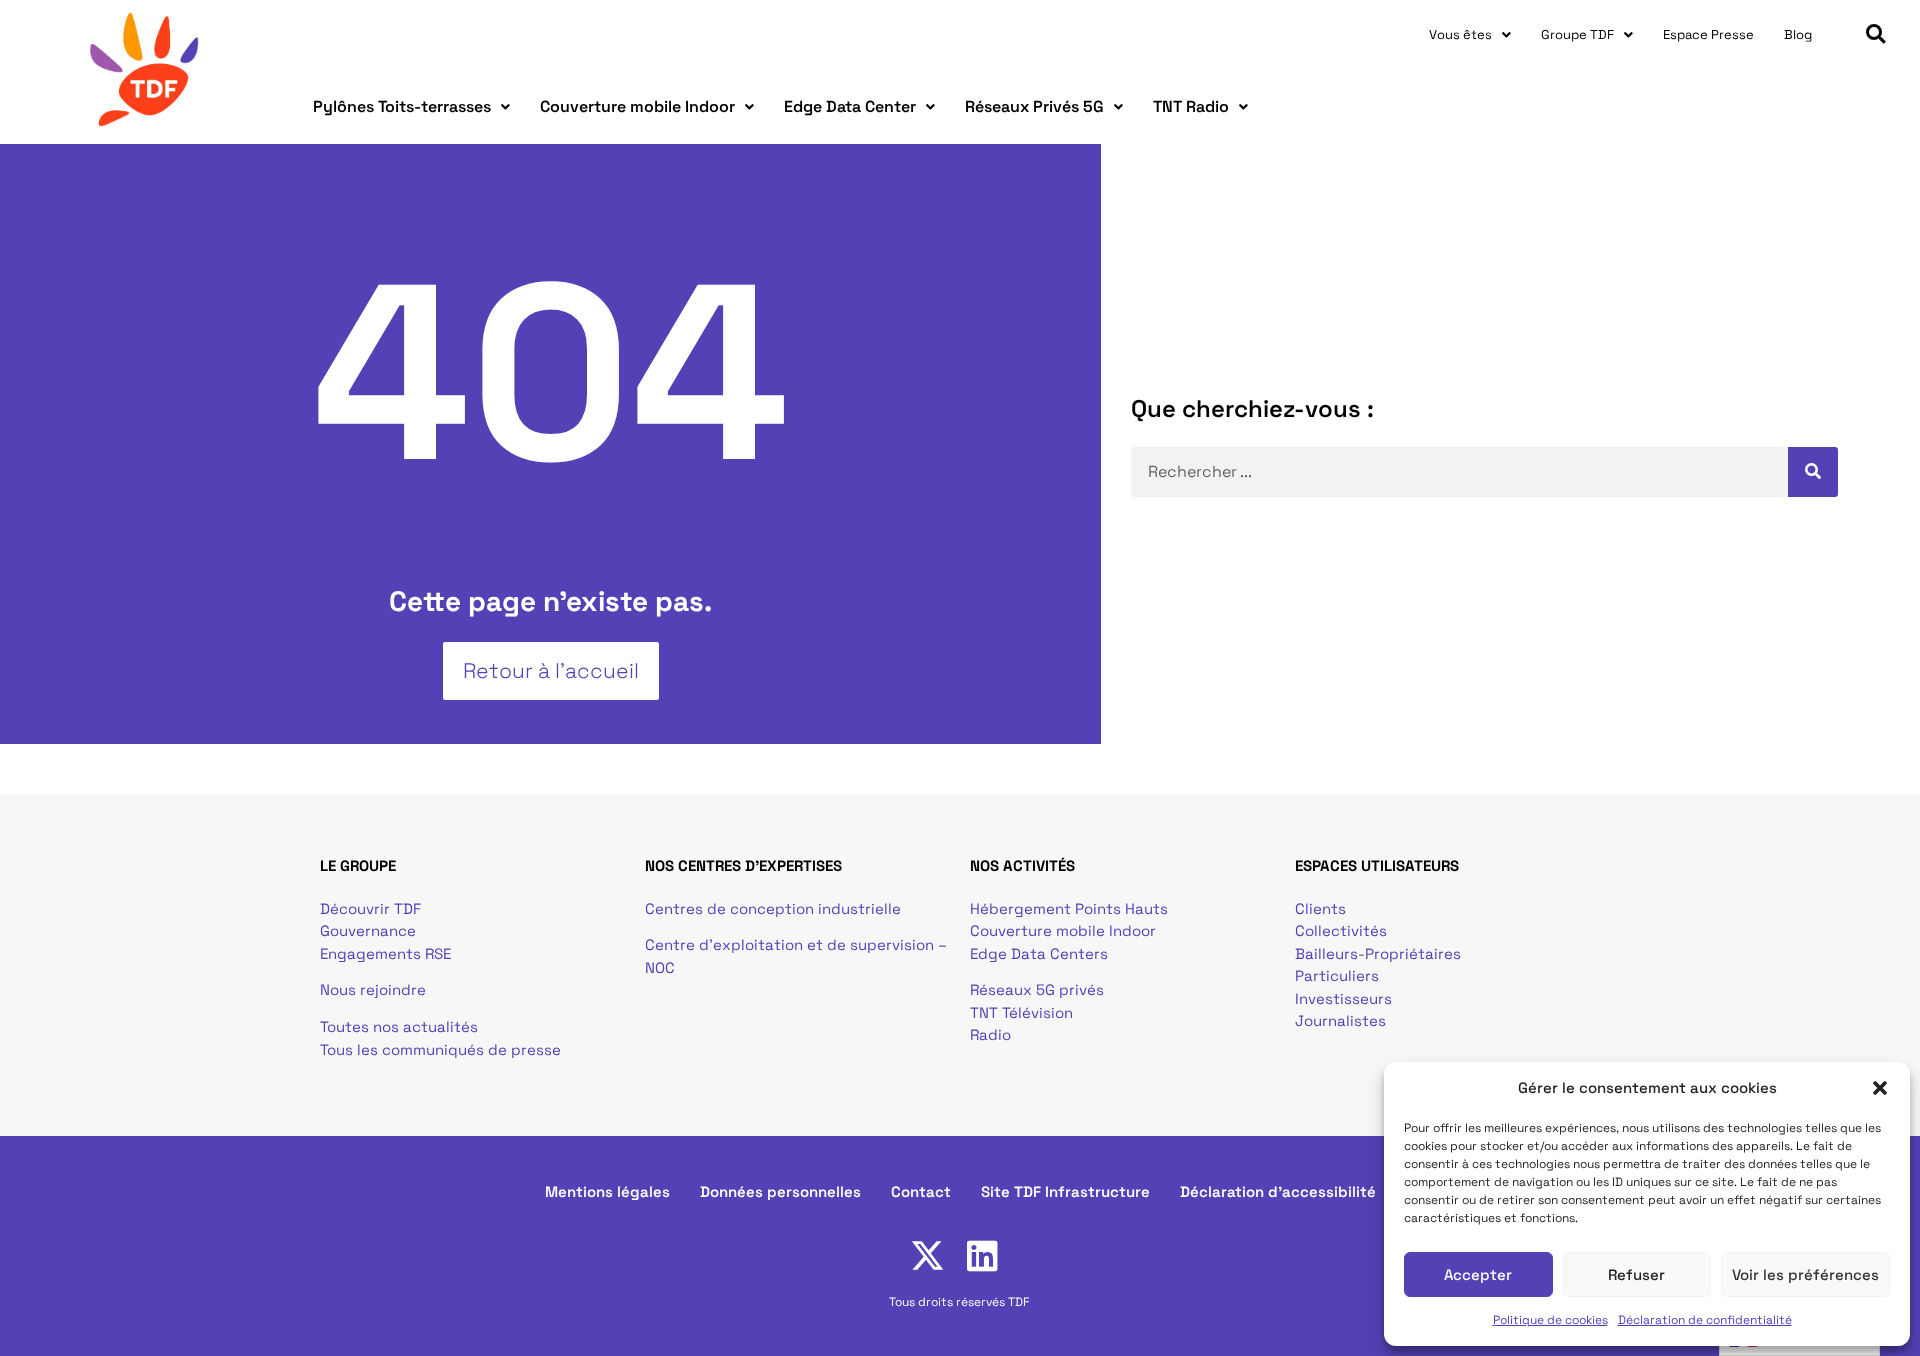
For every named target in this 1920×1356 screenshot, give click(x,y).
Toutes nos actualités (399, 1026)
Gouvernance (368, 930)
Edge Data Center (850, 106)
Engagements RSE (385, 953)
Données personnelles (780, 1191)
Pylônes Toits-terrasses (402, 106)
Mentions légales (607, 1191)
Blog (1798, 34)
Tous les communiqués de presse (440, 1049)
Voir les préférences (1805, 1274)
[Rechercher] (1813, 472)
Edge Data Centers (1039, 953)
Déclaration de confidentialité (1705, 1320)
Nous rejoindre (373, 989)
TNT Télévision (1021, 1012)
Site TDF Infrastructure (1065, 1191)
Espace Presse (1708, 34)
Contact (921, 1191)
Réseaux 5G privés (1037, 989)
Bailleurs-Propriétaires (1378, 953)
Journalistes (1340, 1020)
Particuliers (1337, 975)
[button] (1880, 1088)
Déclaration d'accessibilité (1278, 1191)
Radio (990, 1034)
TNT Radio (1191, 106)
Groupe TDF (1577, 34)
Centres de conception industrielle (773, 908)
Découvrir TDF (370, 908)
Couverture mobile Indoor (637, 106)
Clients (1320, 908)
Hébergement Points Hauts (1069, 908)
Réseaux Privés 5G (1034, 106)
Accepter (1478, 1274)
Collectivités (1341, 930)
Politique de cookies (1550, 1320)
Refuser (1636, 1274)
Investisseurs (1343, 998)
